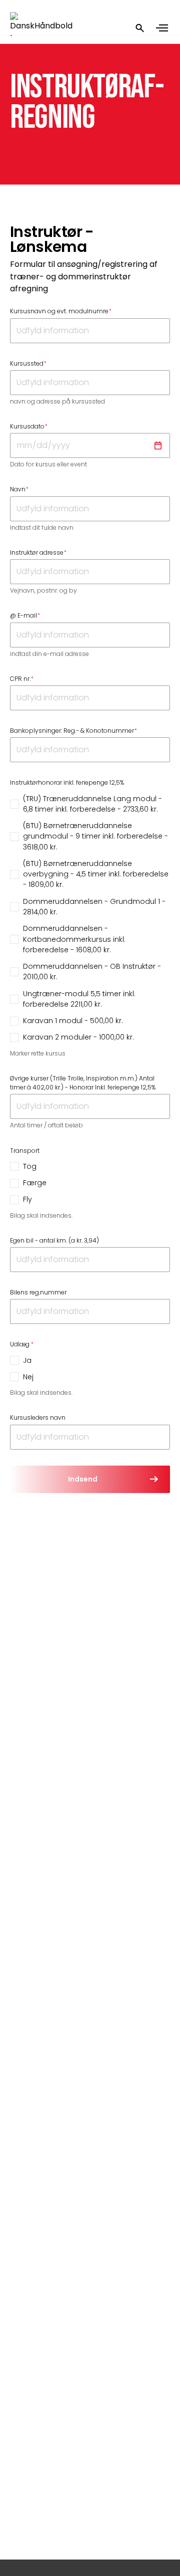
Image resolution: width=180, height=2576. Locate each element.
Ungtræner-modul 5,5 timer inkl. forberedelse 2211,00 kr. (79, 999)
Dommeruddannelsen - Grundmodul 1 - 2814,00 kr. (94, 907)
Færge (35, 1183)
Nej (28, 1377)
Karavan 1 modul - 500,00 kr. (73, 1021)
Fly (27, 1199)
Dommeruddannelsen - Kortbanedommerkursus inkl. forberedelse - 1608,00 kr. (74, 939)
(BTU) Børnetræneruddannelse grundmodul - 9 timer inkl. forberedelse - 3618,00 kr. (95, 836)
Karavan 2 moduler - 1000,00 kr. (78, 1037)
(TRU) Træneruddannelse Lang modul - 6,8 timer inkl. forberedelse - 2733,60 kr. (92, 804)
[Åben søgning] (140, 28)
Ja (27, 1360)
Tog (30, 1166)
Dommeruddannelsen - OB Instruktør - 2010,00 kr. (92, 971)
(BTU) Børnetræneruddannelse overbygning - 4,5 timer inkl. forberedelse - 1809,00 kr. (96, 874)
